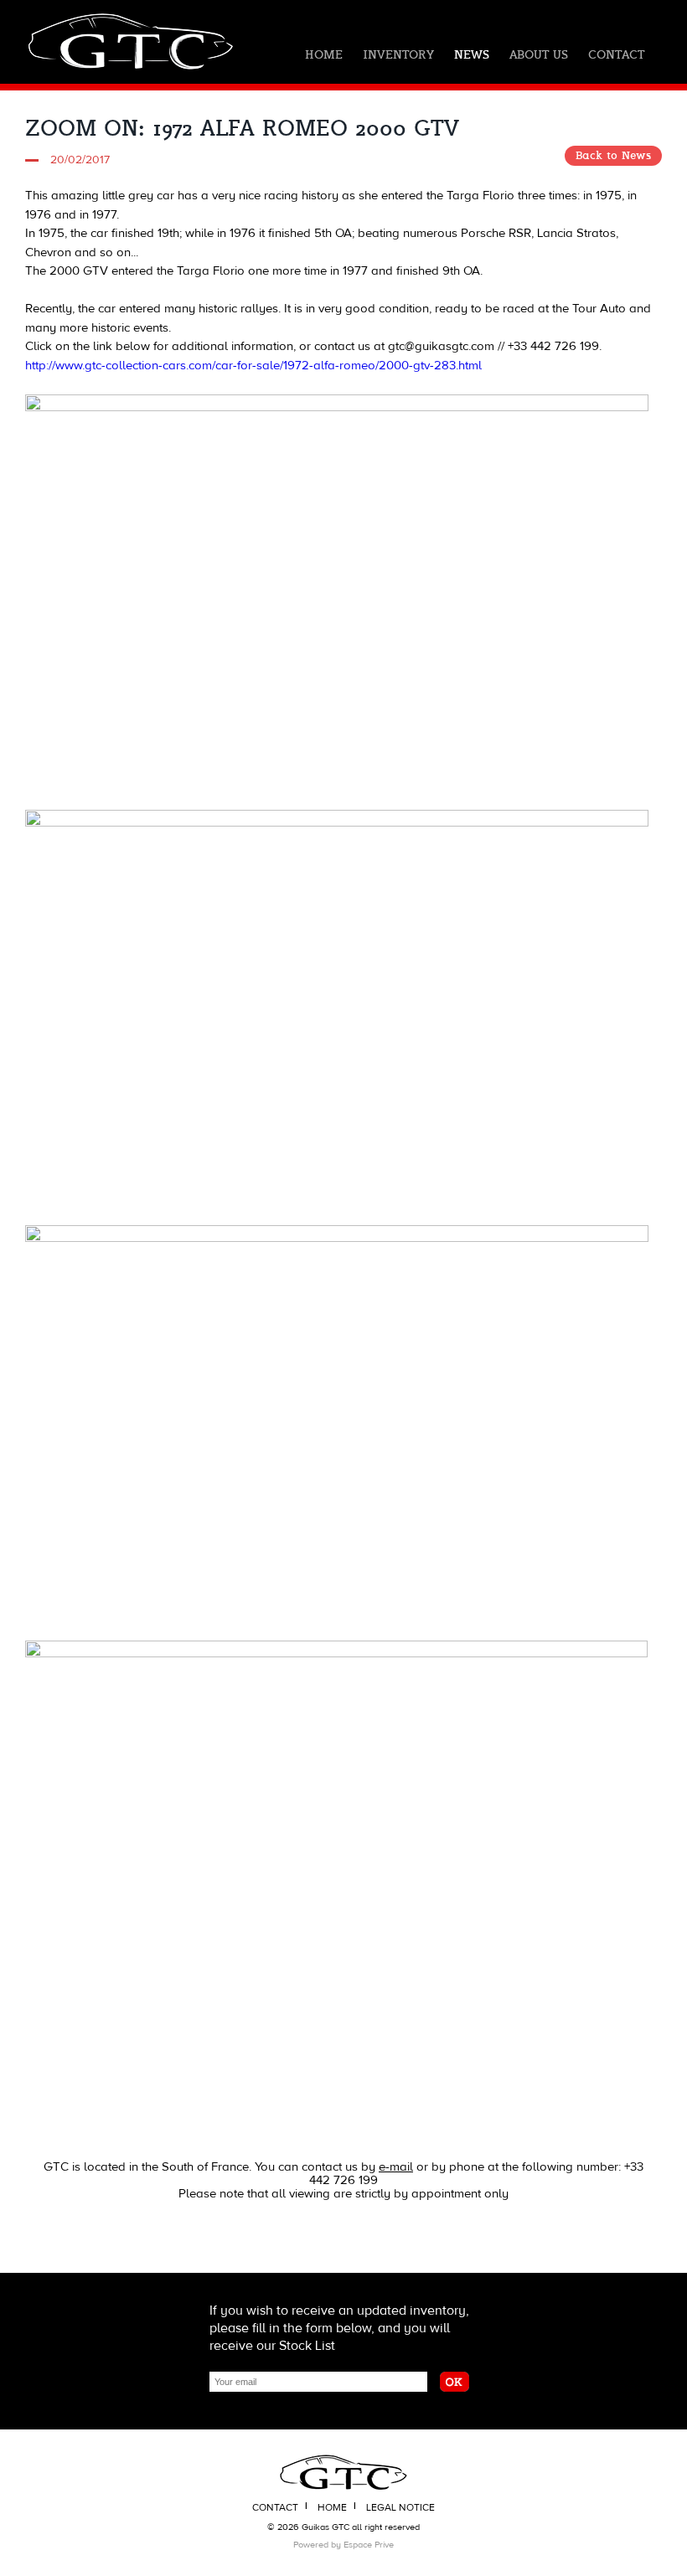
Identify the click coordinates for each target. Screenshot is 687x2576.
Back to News (613, 156)
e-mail (396, 2167)
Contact (616, 55)
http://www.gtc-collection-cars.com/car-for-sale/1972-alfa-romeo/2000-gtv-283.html (253, 366)
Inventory (398, 55)
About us (539, 55)
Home (324, 55)
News (472, 55)
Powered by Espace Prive (343, 2545)
